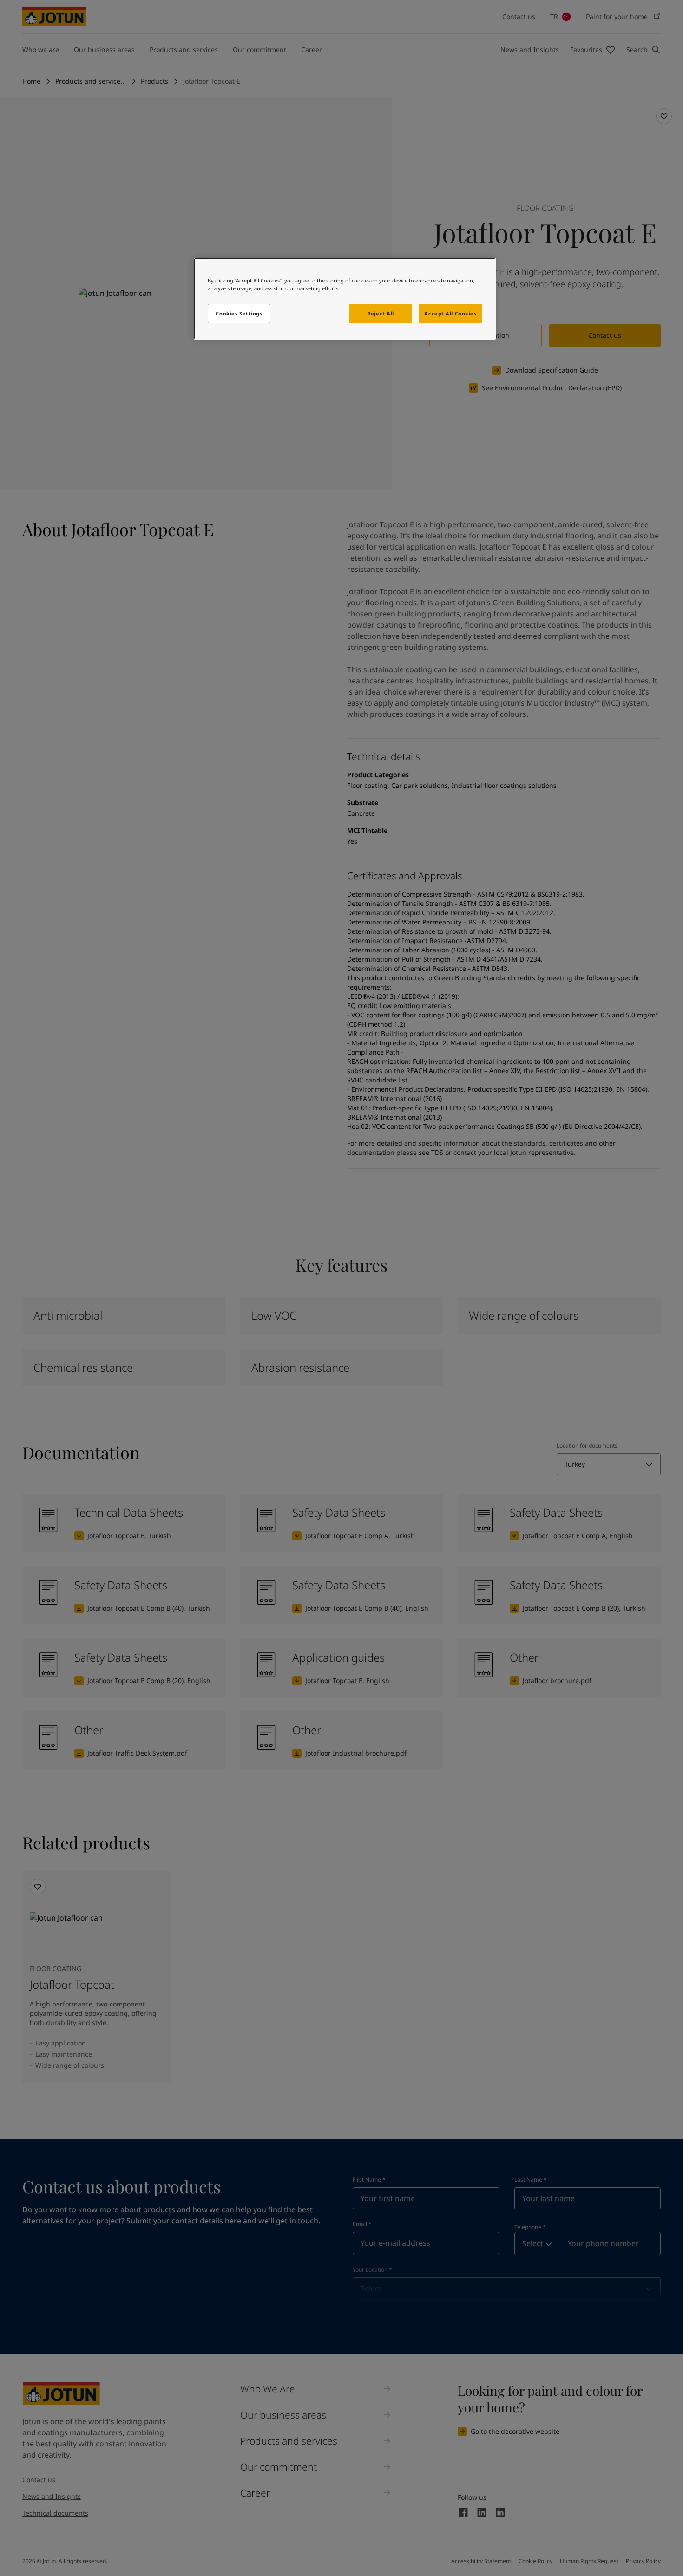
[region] (345, 299)
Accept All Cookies (450, 313)
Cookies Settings (239, 313)
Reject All (381, 313)
